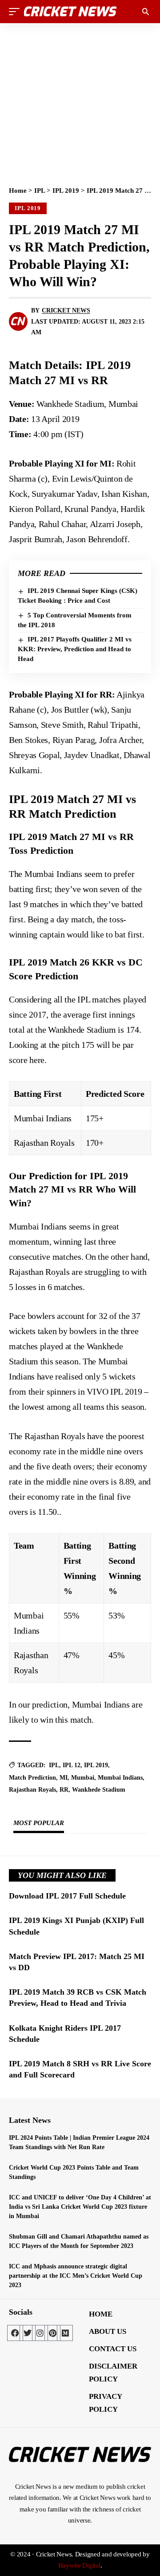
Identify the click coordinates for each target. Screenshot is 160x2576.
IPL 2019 (66, 191)
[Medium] (65, 2333)
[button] (16, 12)
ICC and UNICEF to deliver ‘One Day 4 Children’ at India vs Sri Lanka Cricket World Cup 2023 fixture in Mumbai (80, 2207)
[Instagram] (40, 2333)
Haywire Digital (79, 2565)
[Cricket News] (70, 12)
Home (18, 191)
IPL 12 (72, 1765)
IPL (40, 191)
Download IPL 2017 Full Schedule (67, 1896)
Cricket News (66, 310)
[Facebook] (15, 2333)
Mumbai (83, 1778)
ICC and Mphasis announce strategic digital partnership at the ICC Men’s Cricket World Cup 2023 (76, 2276)
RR (64, 1790)
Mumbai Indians (120, 1778)
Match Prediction (32, 1778)
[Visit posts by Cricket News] (18, 321)
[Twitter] (28, 2333)
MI (64, 1778)
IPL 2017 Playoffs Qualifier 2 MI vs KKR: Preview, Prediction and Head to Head (75, 649)
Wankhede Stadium (99, 1790)
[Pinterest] (52, 2333)
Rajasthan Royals (32, 1790)
